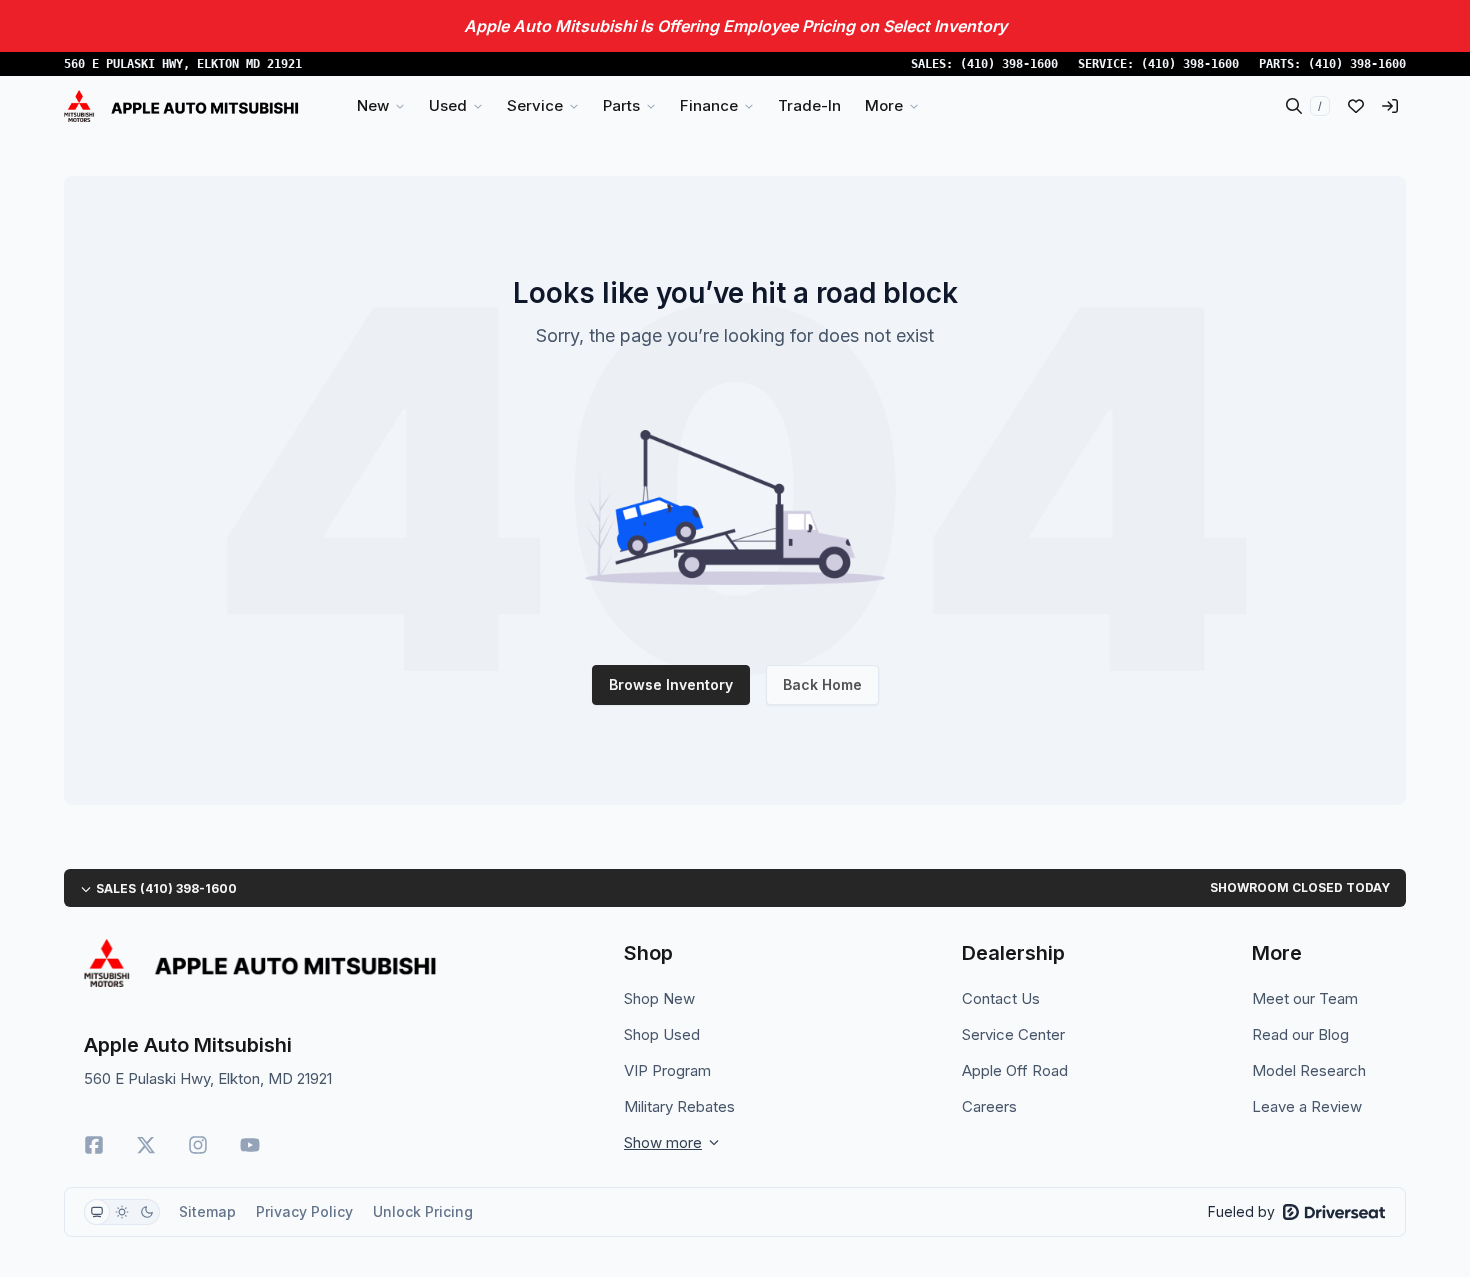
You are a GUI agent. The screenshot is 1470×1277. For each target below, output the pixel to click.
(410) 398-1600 (1009, 64)
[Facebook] (94, 1145)
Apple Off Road (1015, 1070)
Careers (989, 1106)
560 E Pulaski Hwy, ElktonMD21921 (183, 64)
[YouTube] (250, 1145)
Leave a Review (1307, 1106)
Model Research (1309, 1070)
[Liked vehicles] (1356, 106)
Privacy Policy (304, 1211)
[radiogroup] (122, 1212)
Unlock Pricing (423, 1211)
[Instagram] (198, 1145)
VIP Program (667, 1070)
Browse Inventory (671, 684)
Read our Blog (1300, 1034)
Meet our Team (1305, 998)
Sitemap (207, 1211)
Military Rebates (679, 1106)
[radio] (97, 1212)
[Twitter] (146, 1145)
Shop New (659, 998)
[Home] (181, 106)
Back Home (822, 684)
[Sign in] (1390, 106)
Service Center (1013, 1034)
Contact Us (1001, 998)
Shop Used (662, 1034)
